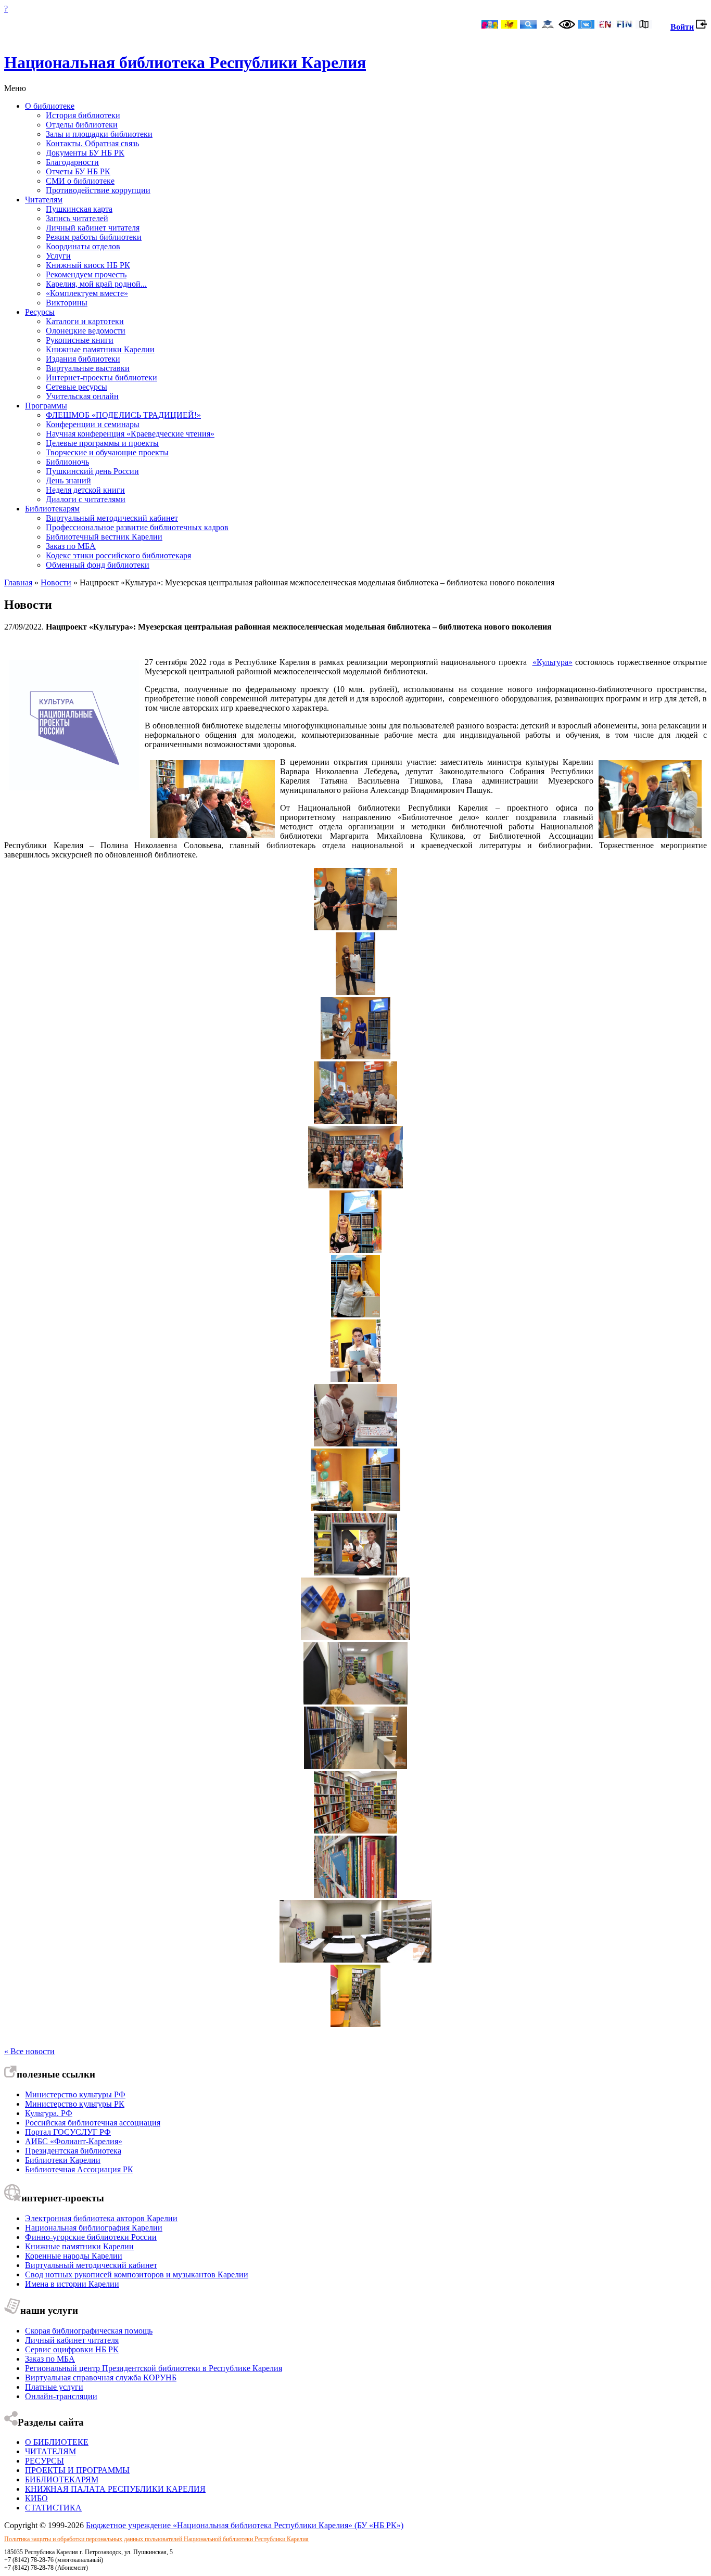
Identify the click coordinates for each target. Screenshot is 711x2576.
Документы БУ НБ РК (85, 153)
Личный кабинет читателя (93, 228)
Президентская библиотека (73, 2151)
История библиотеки (83, 115)
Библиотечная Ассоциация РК (79, 2169)
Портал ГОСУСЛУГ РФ (68, 2132)
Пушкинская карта (79, 209)
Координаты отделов (83, 246)
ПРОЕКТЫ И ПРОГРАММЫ (77, 2470)
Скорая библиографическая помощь (89, 2331)
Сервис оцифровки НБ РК (72, 2349)
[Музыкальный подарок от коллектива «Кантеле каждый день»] (355, 1121)
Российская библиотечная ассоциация (93, 2123)
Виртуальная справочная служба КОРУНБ (101, 2378)
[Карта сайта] (644, 25)
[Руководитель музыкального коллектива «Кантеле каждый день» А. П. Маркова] (355, 1508)
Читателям (44, 200)
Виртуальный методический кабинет (112, 518)
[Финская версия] (625, 25)
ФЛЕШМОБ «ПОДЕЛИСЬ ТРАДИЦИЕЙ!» (123, 415)
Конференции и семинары (93, 424)
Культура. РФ (49, 2113)
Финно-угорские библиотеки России (91, 2237)
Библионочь (67, 462)
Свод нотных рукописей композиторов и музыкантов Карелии (137, 2274)
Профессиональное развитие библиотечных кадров (137, 527)
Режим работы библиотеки (94, 237)
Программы (46, 406)
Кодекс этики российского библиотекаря (118, 555)
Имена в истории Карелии (72, 2284)
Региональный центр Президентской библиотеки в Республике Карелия (154, 2368)
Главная (18, 582)
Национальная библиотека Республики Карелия (185, 62)
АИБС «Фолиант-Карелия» (74, 2141)
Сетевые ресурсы (77, 387)
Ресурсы (40, 312)
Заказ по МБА (71, 546)
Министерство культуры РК (75, 2104)
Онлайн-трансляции (61, 2396)
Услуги (58, 256)
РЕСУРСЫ (45, 2461)
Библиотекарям (52, 509)
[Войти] (701, 27)
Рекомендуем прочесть (86, 274)
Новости (56, 582)
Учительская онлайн (82, 396)
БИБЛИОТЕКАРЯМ (62, 2479)
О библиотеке (50, 106)
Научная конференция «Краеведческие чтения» (130, 434)
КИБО (36, 2498)
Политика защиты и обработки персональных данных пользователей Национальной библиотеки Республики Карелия (156, 2539)
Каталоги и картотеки (85, 321)
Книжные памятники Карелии (100, 349)
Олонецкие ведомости (86, 331)
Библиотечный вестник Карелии (104, 537)
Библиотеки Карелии (63, 2160)
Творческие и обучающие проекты (107, 452)
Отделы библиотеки (82, 125)
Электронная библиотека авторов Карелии (101, 2218)
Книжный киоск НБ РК (88, 265)
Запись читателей (77, 218)
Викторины (67, 303)
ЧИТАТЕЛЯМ (50, 2451)
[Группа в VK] (586, 25)
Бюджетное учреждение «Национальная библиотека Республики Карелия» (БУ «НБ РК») (245, 2525)
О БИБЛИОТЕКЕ (57, 2442)
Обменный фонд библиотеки (98, 565)
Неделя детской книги (85, 490)
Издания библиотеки (83, 359)
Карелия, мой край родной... (96, 284)
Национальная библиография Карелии (94, 2228)
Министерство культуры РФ (75, 2094)
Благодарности (72, 162)
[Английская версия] (605, 25)
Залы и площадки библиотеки (99, 134)
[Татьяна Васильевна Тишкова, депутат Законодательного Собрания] (355, 1315)
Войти (682, 27)
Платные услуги (54, 2387)
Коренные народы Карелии (74, 2256)
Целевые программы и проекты (102, 443)
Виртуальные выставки (88, 368)
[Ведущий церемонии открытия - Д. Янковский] (355, 1379)
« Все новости (29, 2051)
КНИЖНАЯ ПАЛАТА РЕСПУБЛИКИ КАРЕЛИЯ (115, 2489)
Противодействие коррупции (98, 190)
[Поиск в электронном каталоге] (528, 25)
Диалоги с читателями (86, 499)
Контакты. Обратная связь (92, 143)
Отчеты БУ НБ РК (78, 171)
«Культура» (553, 662)
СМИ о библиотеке (80, 181)
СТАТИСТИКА (53, 2508)
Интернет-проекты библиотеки (101, 377)
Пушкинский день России (92, 471)
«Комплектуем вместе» (87, 293)
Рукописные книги (80, 340)
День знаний (68, 480)
